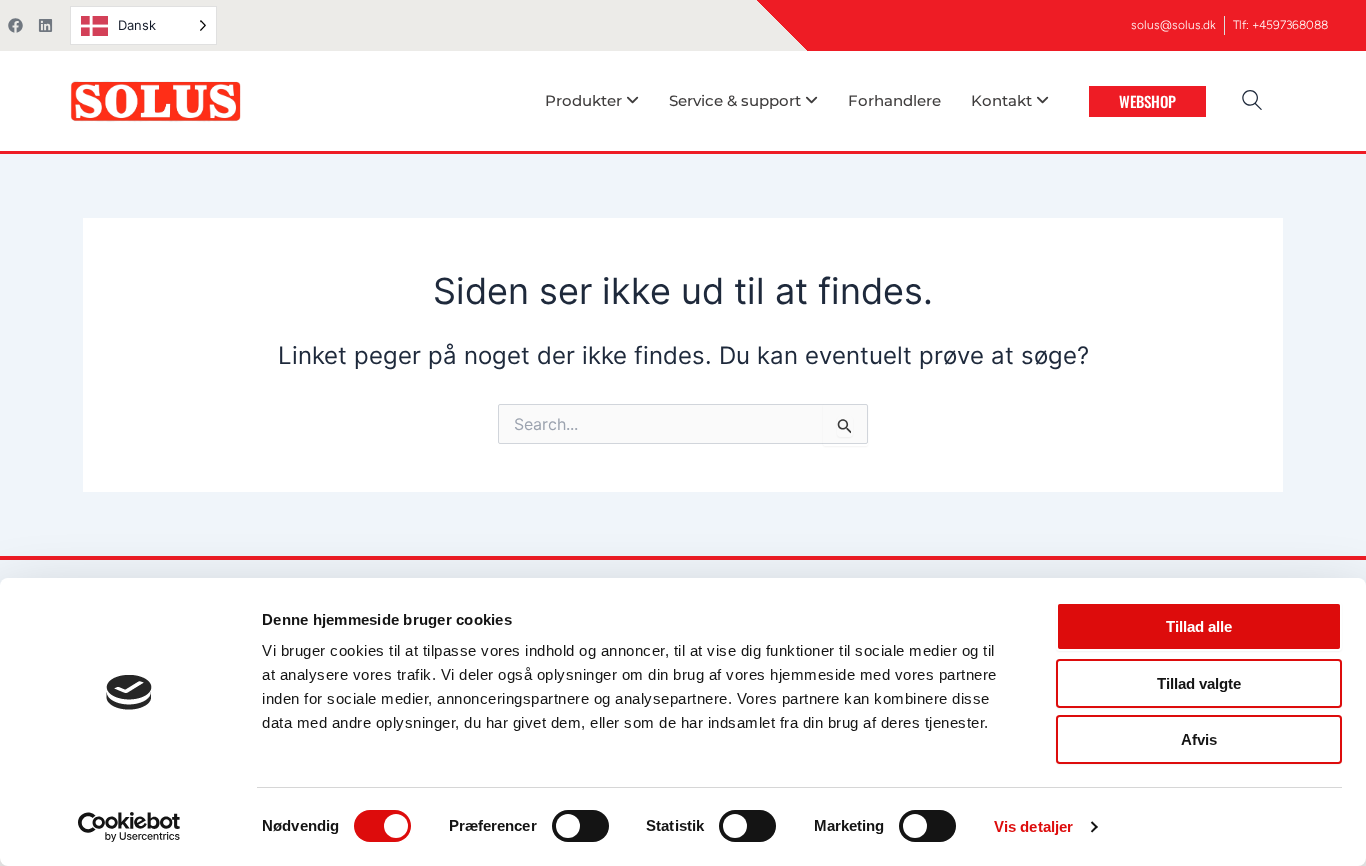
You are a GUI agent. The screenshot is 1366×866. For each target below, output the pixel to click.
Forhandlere (894, 100)
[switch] (580, 826)
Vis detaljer (1033, 826)
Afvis (1199, 739)
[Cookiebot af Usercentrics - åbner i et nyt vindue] (129, 827)
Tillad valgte (1199, 683)
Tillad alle (1199, 626)
